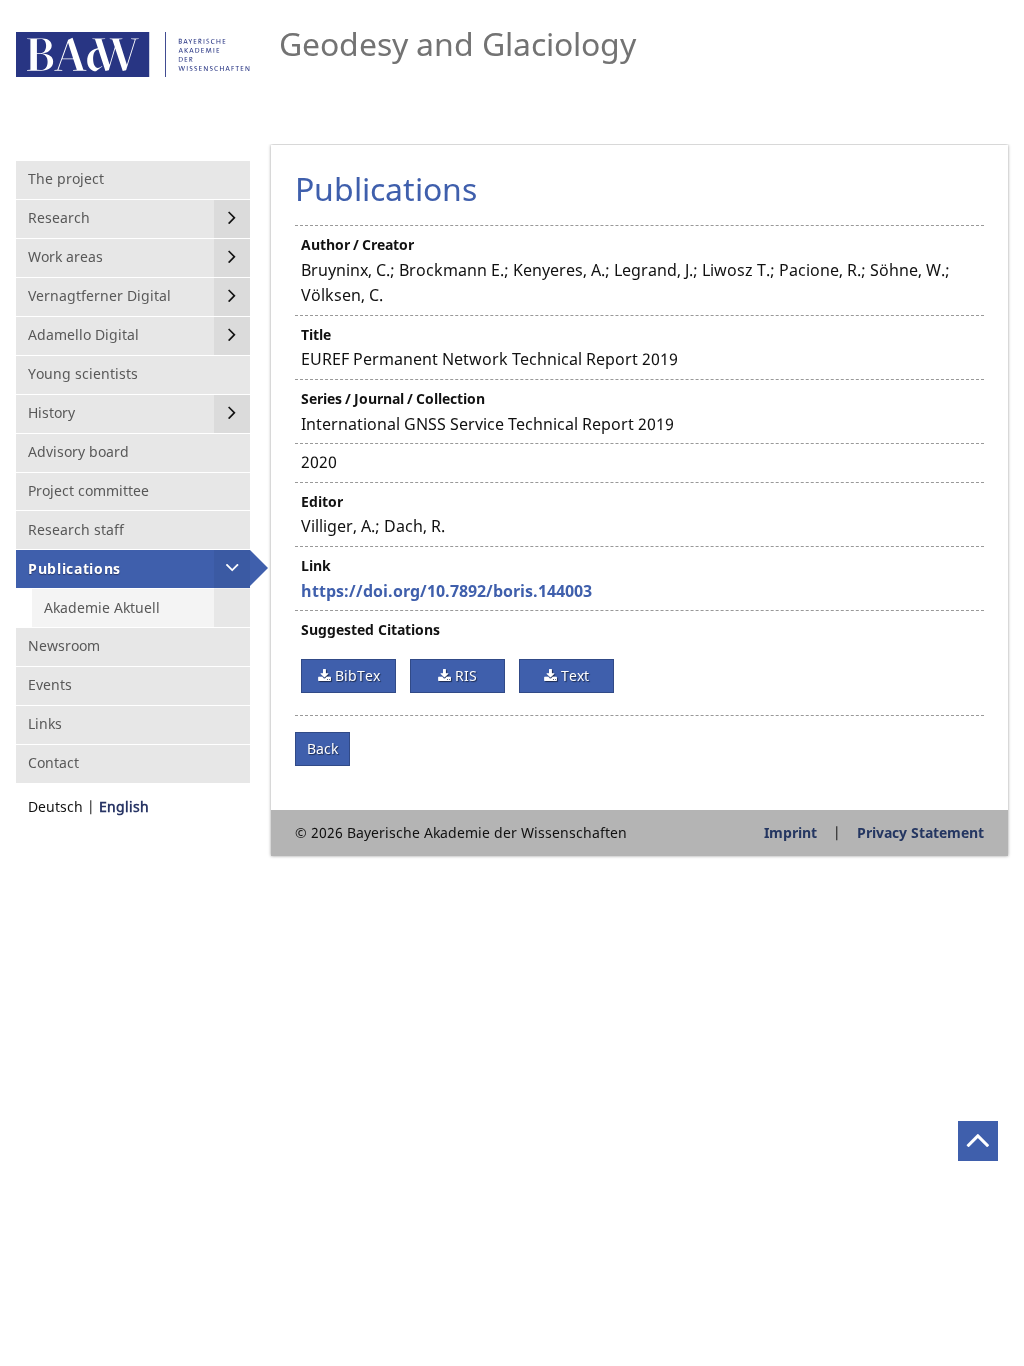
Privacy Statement (920, 832)
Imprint (790, 832)
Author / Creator (357, 244)
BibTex (355, 675)
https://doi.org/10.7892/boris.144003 (446, 591)
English (124, 806)
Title (316, 334)
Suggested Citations (370, 629)
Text (573, 675)
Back (322, 748)
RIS (464, 675)
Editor (322, 501)
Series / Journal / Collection (393, 398)
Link (316, 565)
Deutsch (55, 806)
